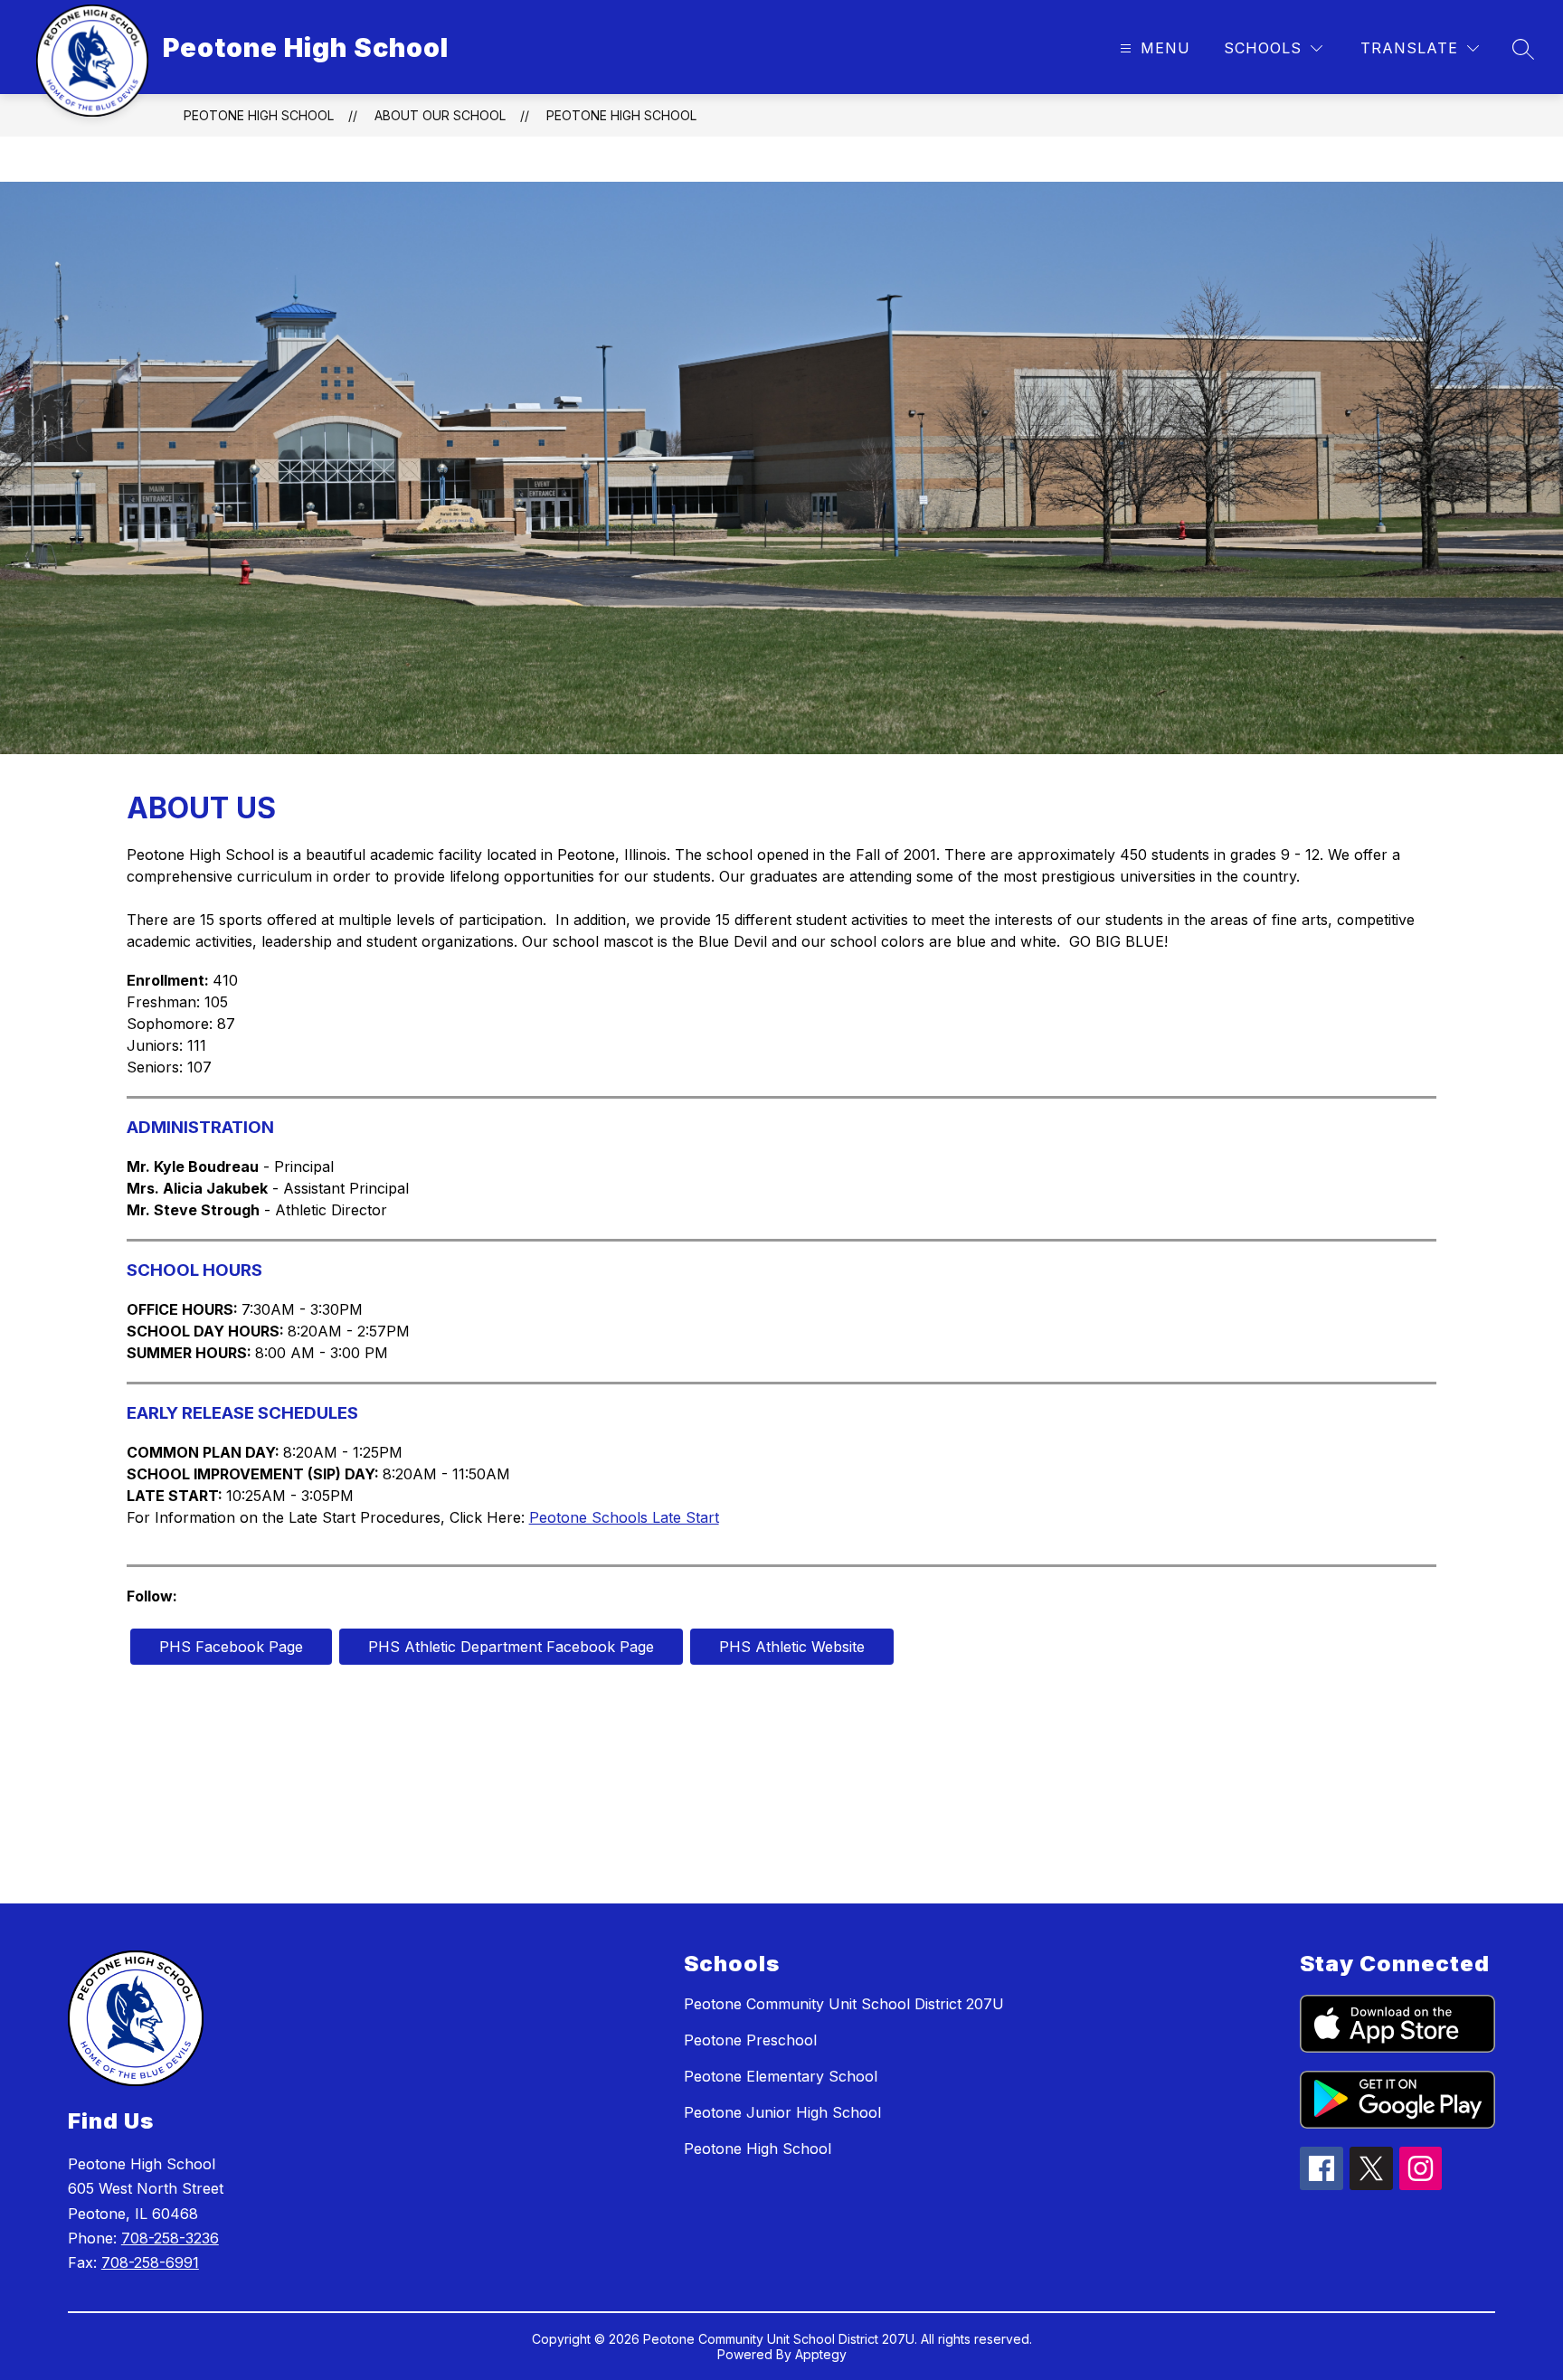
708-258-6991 (150, 2262)
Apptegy (821, 2354)
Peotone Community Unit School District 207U (844, 2004)
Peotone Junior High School (782, 2112)
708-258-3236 (170, 2238)
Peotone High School (259, 115)
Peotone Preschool (750, 2040)
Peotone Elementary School (781, 2076)
